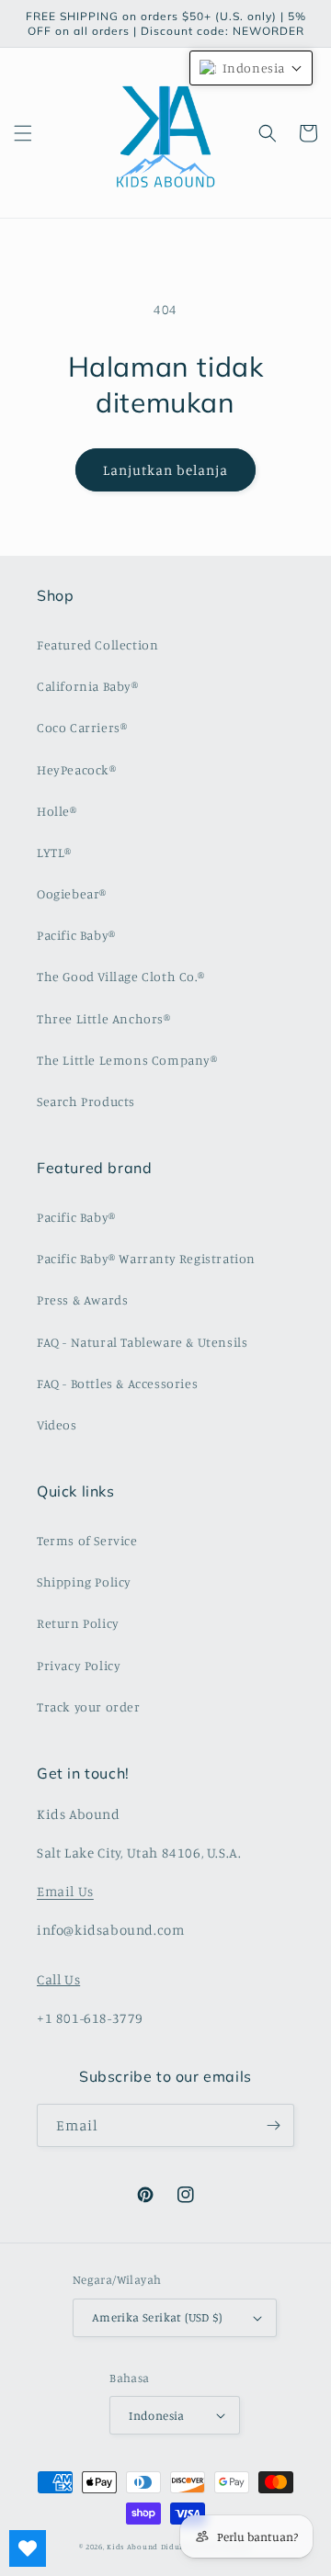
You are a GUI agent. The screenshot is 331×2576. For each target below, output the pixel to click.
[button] (23, 133)
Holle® (57, 811)
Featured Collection (97, 644)
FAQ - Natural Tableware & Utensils (142, 1342)
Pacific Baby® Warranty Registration (146, 1258)
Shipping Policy (84, 1582)
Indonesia (157, 2415)
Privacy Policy (79, 1665)
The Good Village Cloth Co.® (120, 976)
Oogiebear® (72, 893)
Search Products (86, 1101)
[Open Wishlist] (28, 2548)
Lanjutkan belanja (165, 470)
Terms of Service (87, 1540)
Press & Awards (82, 1299)
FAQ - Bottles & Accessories (117, 1383)
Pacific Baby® (76, 935)
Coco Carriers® (82, 727)
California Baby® (88, 686)
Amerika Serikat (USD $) (157, 2317)
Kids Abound (132, 2547)
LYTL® (54, 852)
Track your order (89, 1706)
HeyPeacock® (77, 769)
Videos (57, 1424)
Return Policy (78, 1623)
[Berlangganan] (273, 2125)
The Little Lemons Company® (127, 1060)
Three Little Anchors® (104, 1018)
